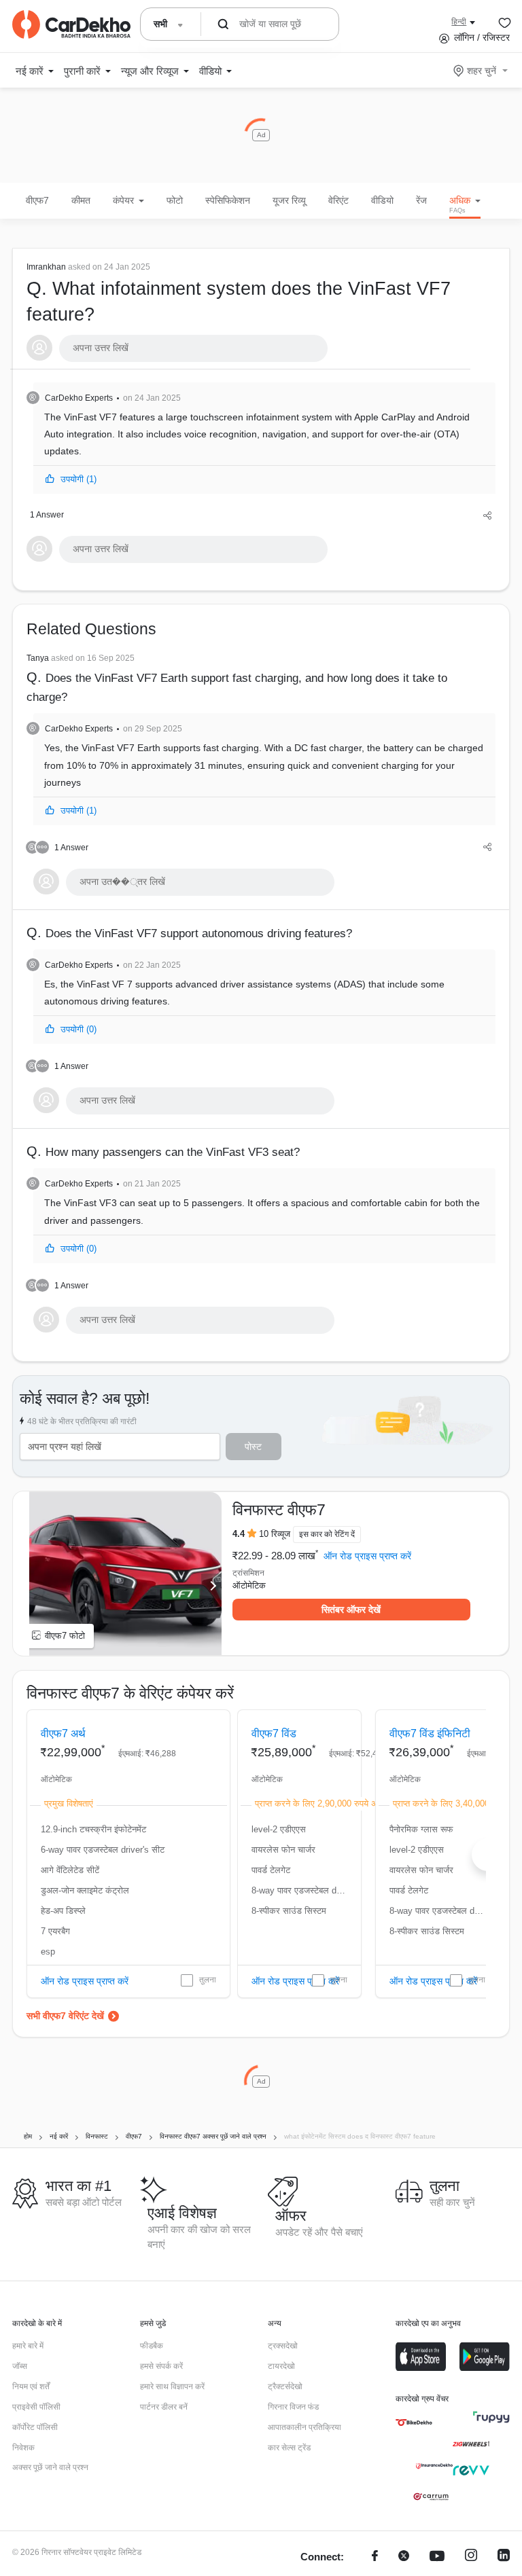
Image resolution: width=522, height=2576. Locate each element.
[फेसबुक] (375, 2557)
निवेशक (23, 2448)
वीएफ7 (37, 200)
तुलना (208, 1980)
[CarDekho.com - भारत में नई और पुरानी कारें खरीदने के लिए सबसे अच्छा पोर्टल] (71, 24)
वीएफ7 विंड (274, 1734)
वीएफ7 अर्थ (63, 1734)
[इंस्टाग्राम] (471, 2557)
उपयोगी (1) (79, 479)
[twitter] (404, 2557)
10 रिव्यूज (275, 1534)
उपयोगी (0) (79, 1029)
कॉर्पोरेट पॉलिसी (35, 2427)
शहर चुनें (482, 71)
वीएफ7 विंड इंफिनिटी (430, 1734)
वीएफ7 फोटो (65, 1636)
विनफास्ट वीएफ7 (279, 1510)
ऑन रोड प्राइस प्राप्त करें (367, 1556)
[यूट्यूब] (437, 2557)
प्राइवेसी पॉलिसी (36, 2407)
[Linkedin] (504, 2557)
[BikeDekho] (414, 2423)
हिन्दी (459, 22)
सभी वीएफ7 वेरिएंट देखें (65, 2016)
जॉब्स (20, 2366)
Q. (239, 293)
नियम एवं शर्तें (31, 2387)
